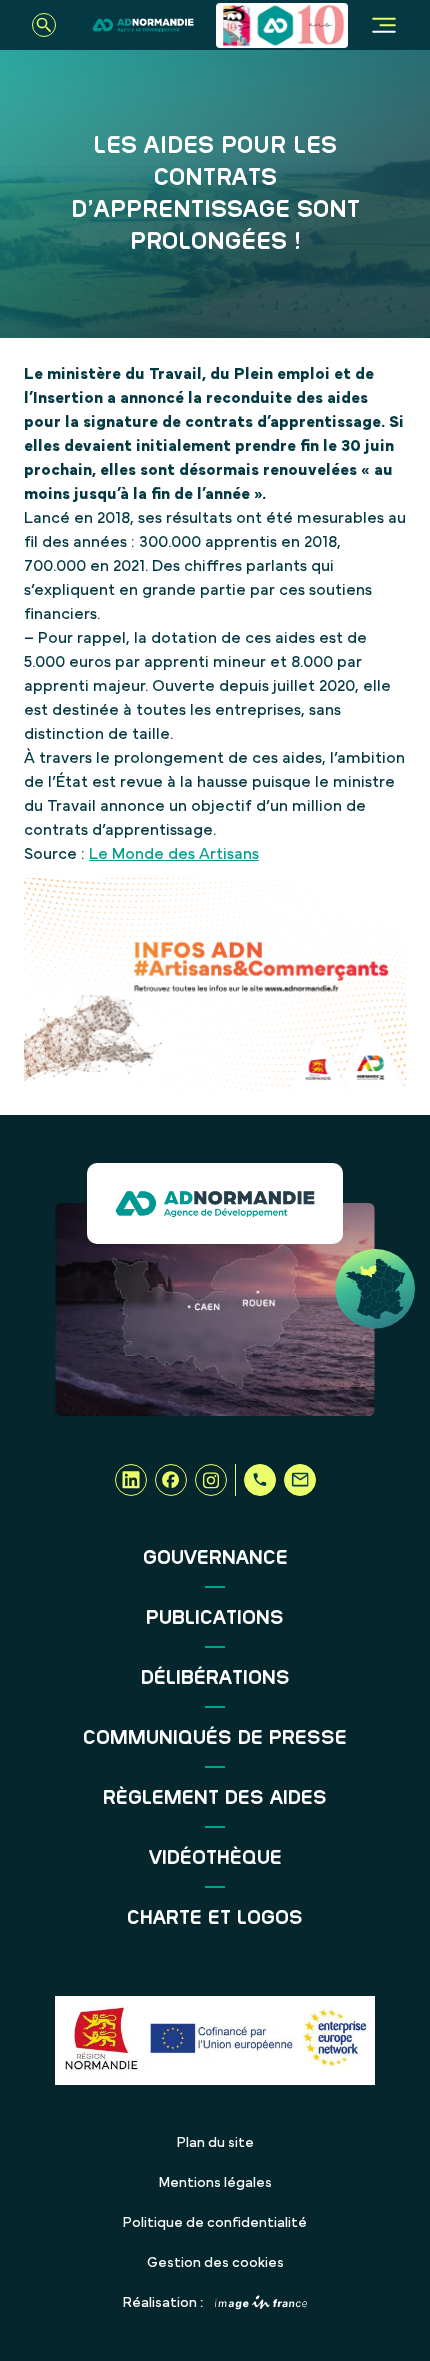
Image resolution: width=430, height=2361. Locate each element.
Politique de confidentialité (215, 2223)
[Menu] (384, 25)
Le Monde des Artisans (174, 854)
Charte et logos (215, 1918)
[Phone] (260, 1480)
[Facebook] (171, 1480)
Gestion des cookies (215, 2263)
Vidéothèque (215, 1858)
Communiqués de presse (215, 1738)
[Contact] (300, 1480)
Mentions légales (215, 2183)
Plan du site (215, 2143)
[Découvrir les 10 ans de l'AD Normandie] (282, 25)
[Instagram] (211, 1480)
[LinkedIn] (131, 1480)
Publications (215, 1618)
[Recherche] (44, 25)
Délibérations (215, 1678)
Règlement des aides (215, 1798)
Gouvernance (215, 1558)
